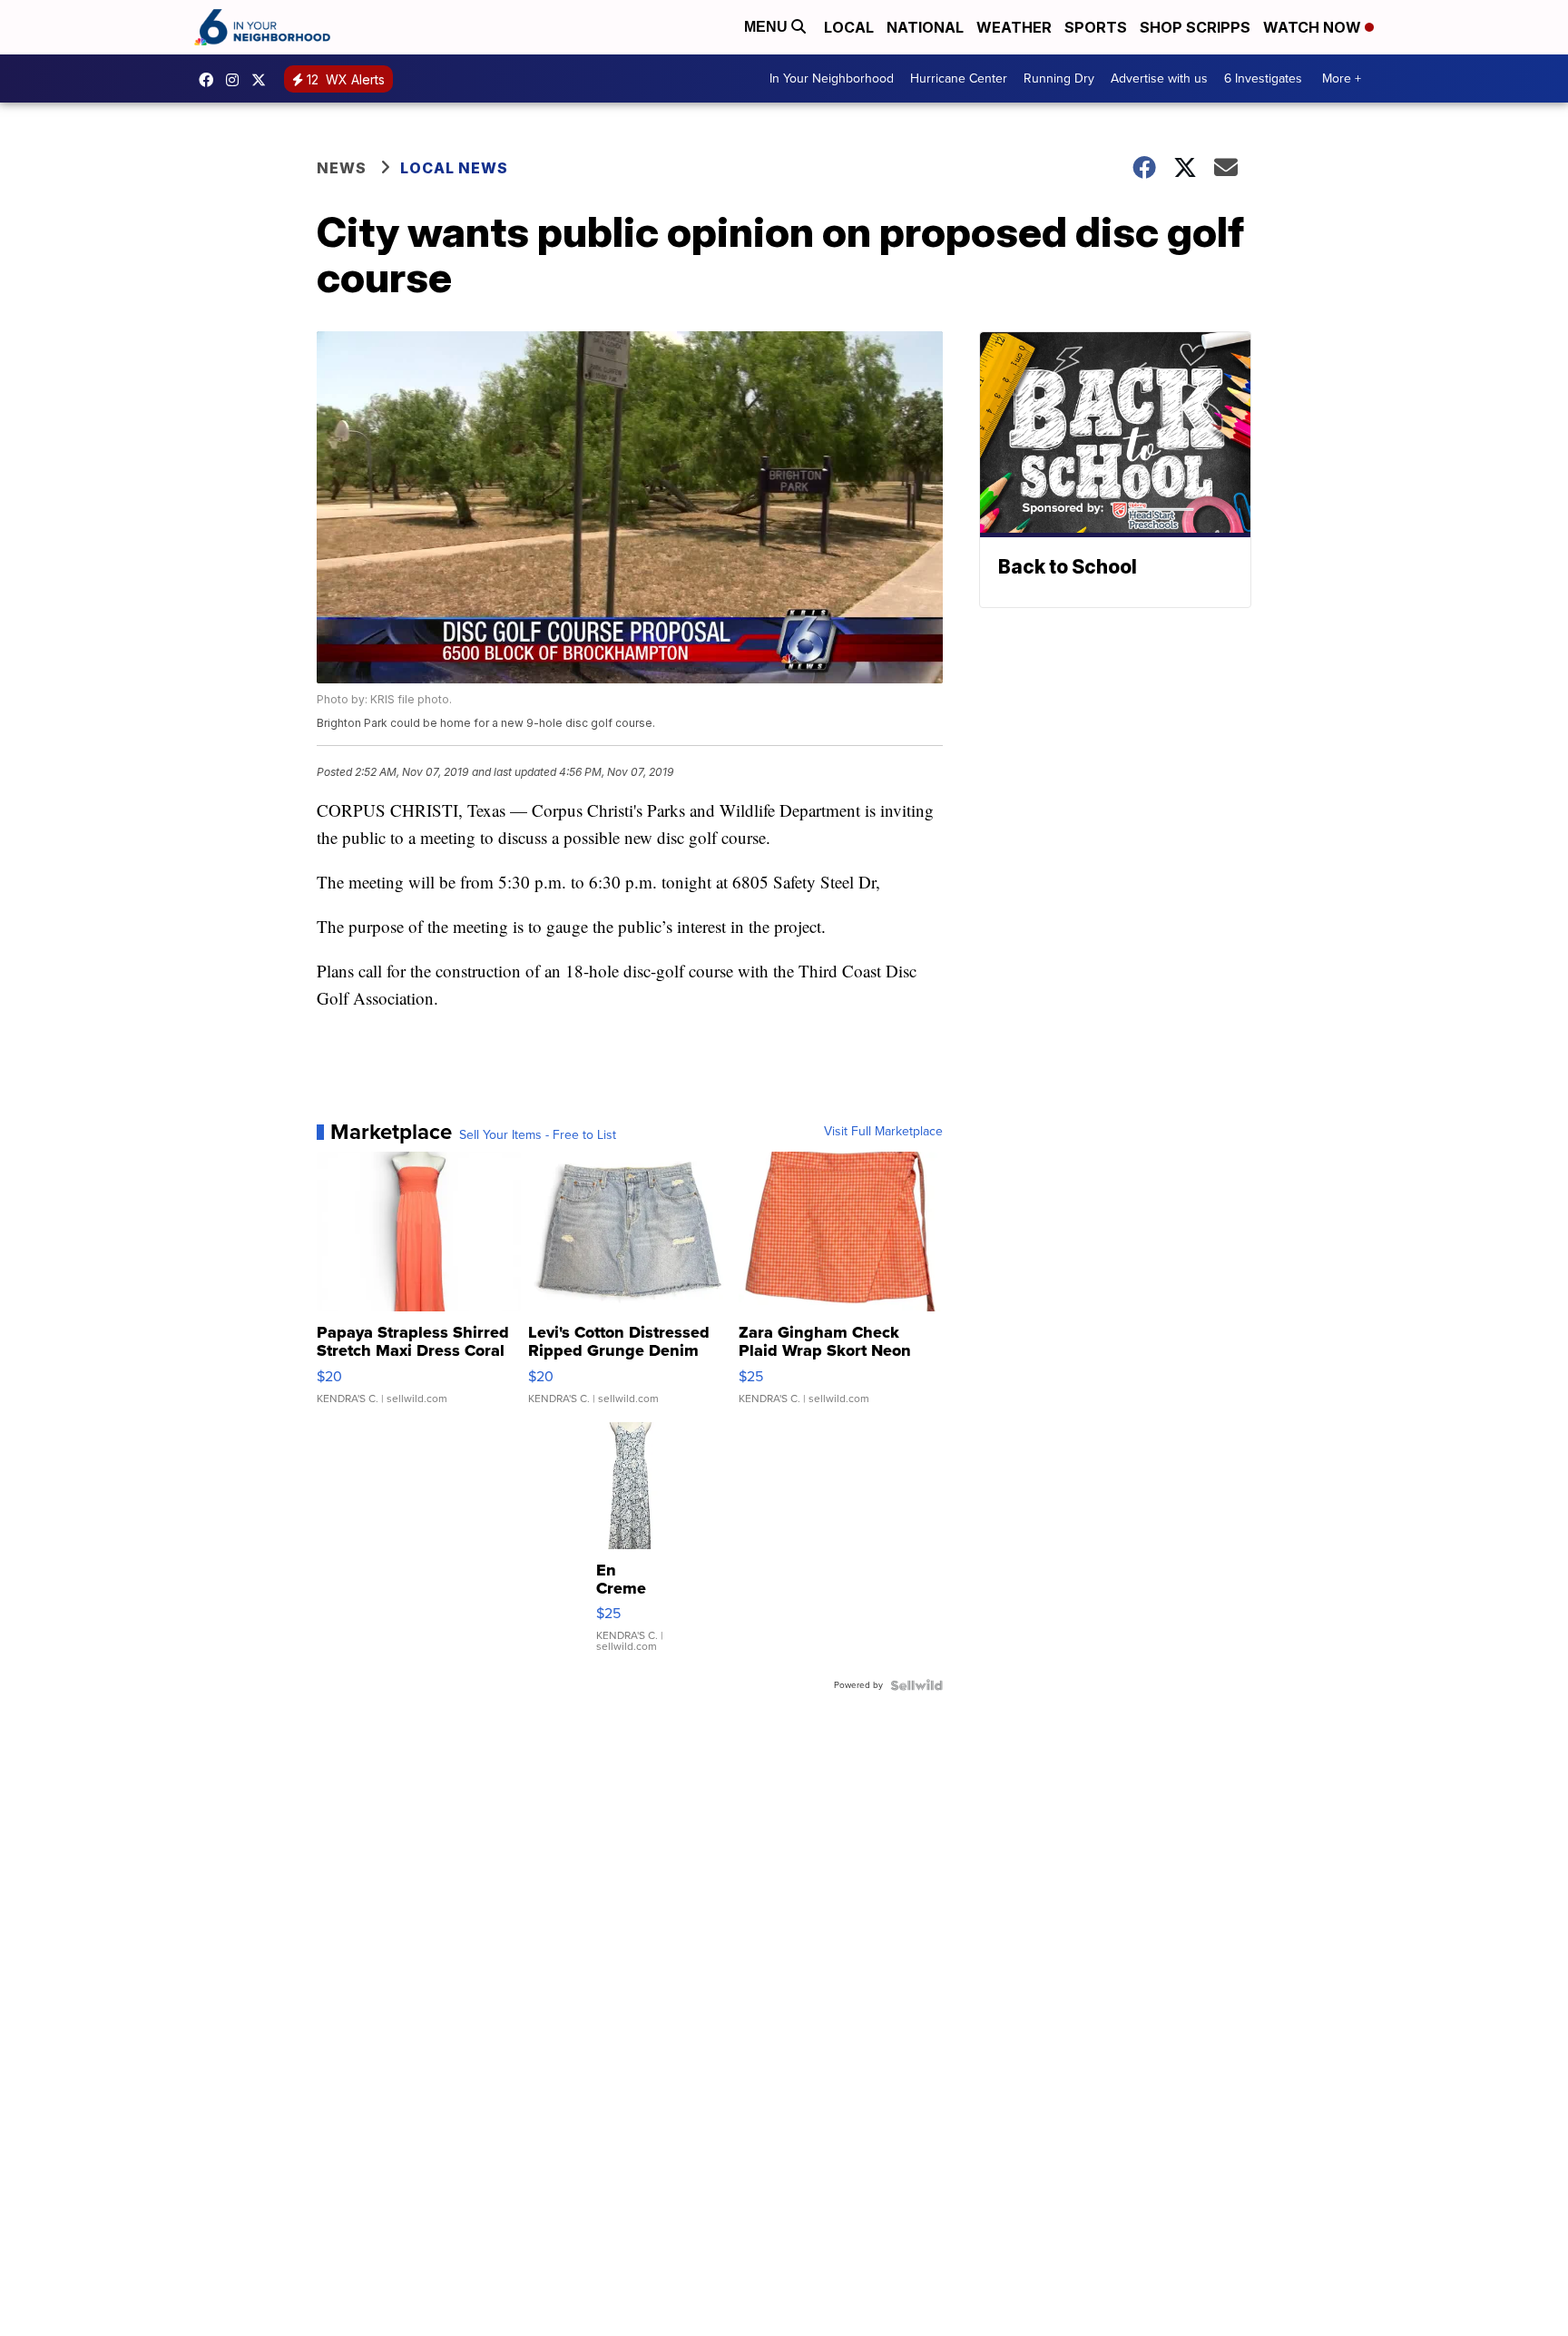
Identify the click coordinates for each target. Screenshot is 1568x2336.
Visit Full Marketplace (883, 1132)
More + (1342, 79)
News (342, 168)
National (925, 27)
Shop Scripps (1195, 27)
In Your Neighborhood (832, 79)
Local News (454, 168)
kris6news (237, 80)
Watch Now (1314, 27)
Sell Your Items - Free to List (538, 1135)
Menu (768, 27)
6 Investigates (1263, 79)
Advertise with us (1159, 79)
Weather (1014, 27)
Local (849, 27)
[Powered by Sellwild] (916, 1685)
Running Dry (1059, 79)
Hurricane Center (959, 79)
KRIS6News (211, 80)
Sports (1096, 27)
